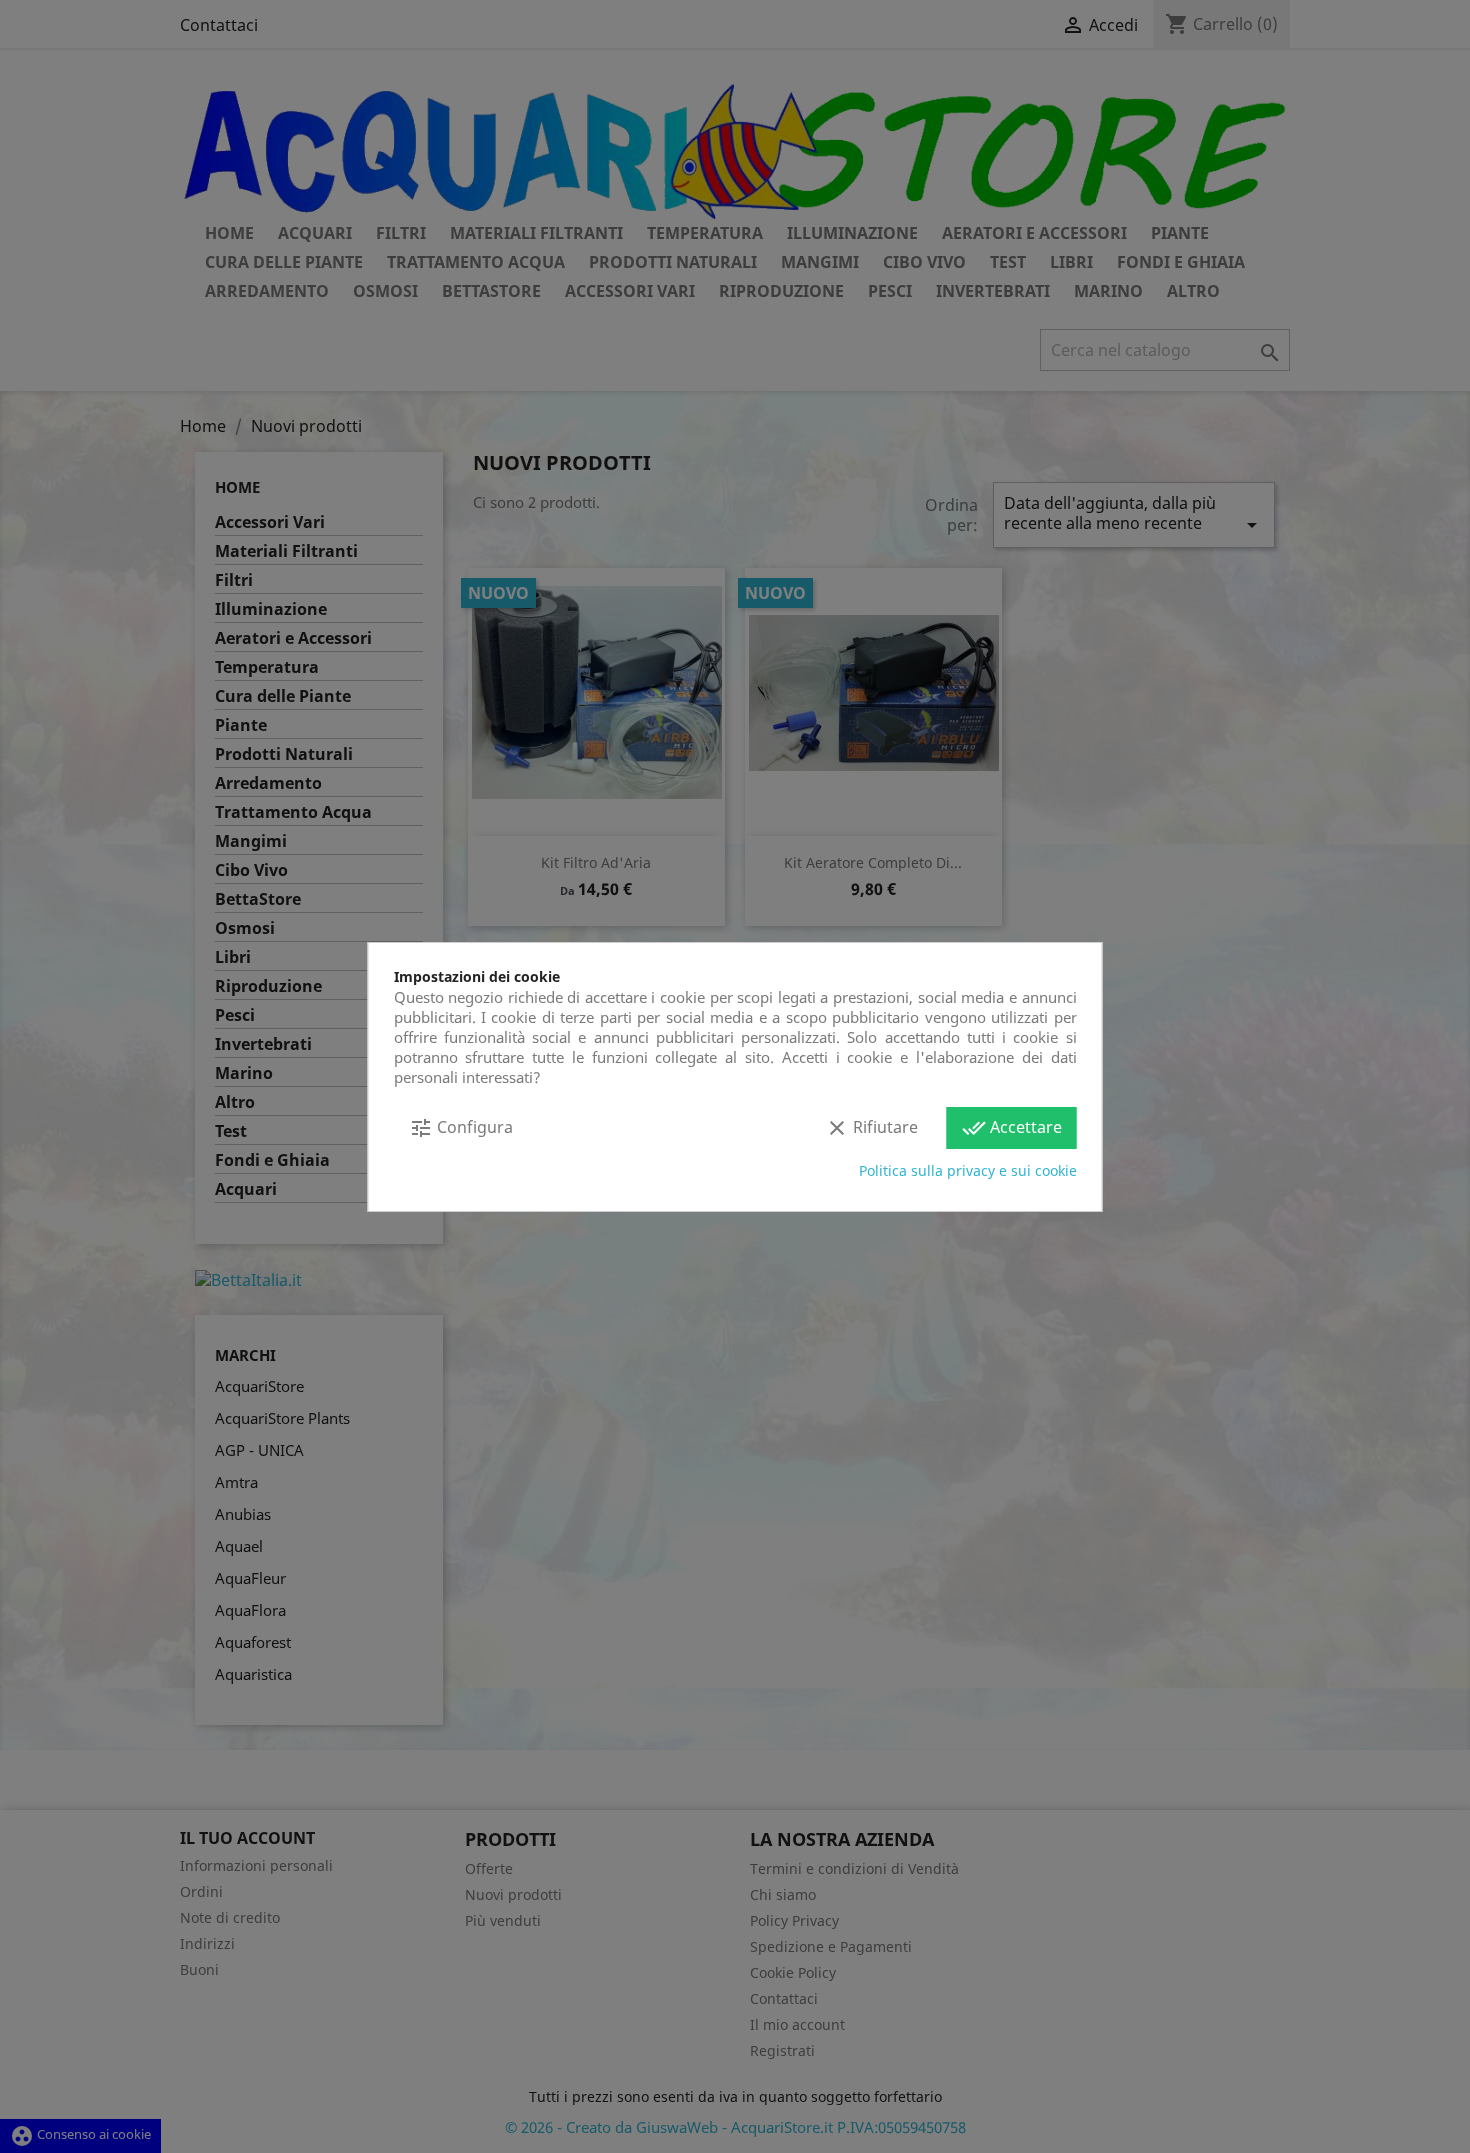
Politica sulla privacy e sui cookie (968, 1170)
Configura (461, 1128)
